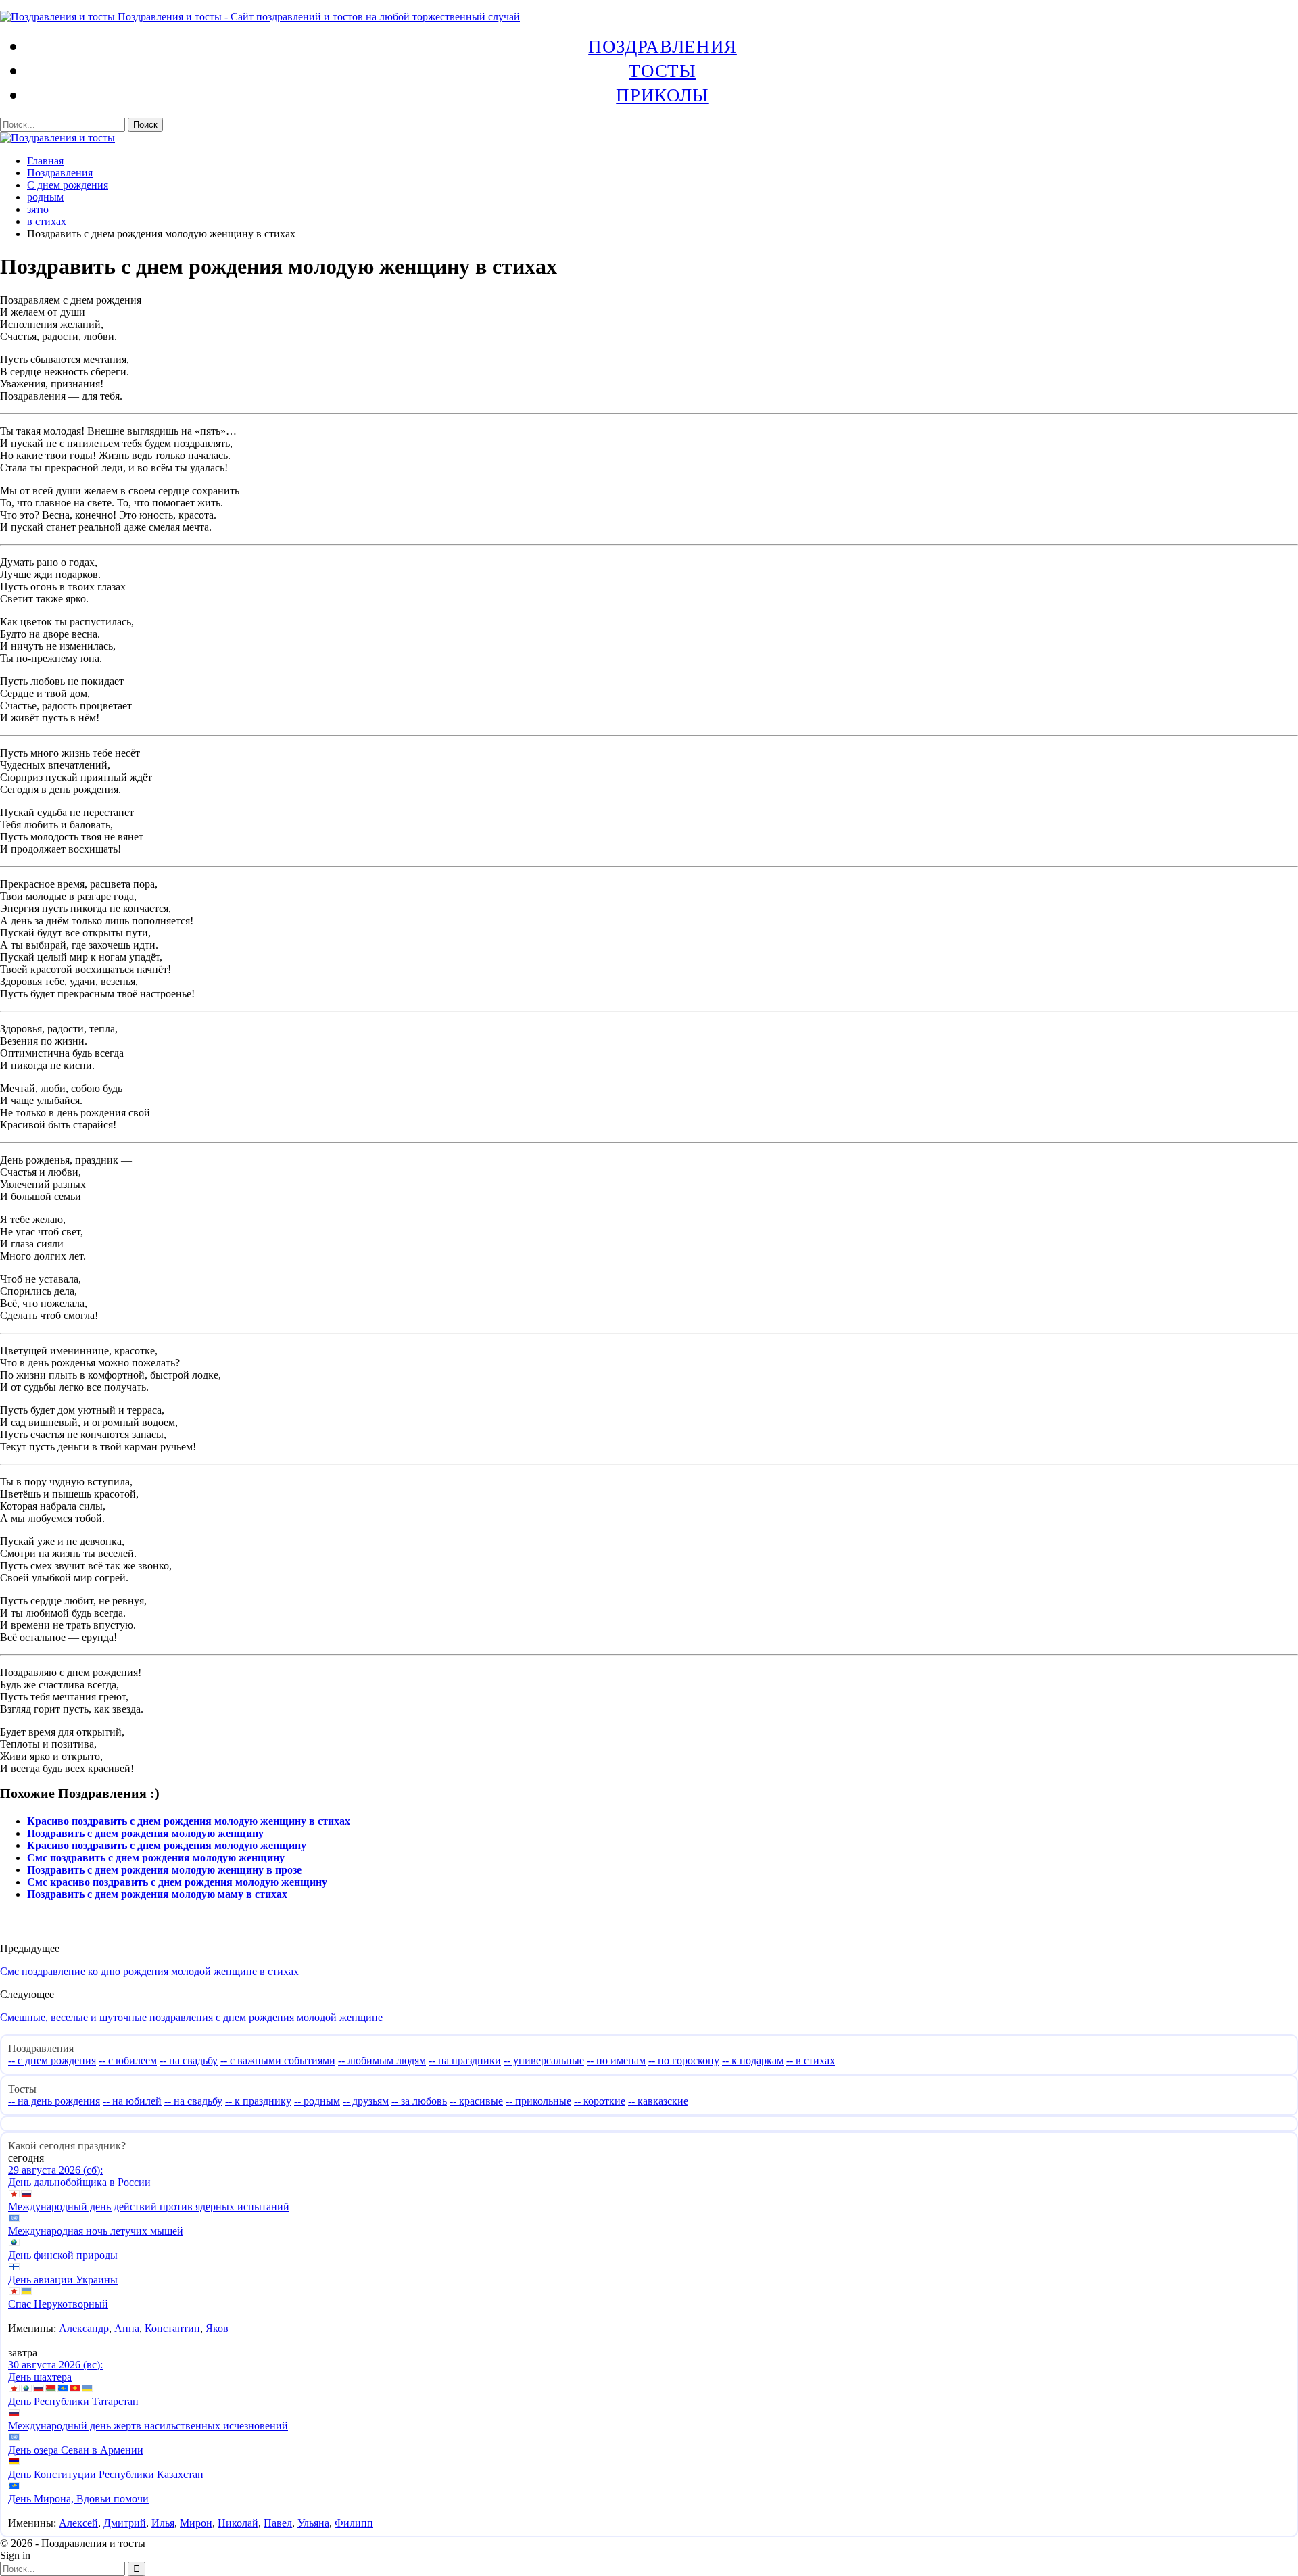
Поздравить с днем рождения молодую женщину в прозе (164, 1870)
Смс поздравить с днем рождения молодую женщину (156, 1858)
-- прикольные (538, 2101)
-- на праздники (465, 2060)
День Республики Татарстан (73, 2401)
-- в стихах (811, 2060)
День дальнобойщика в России (79, 2182)
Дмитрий (125, 2523)
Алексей (78, 2523)
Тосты (662, 70)
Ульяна (313, 2523)
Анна (127, 2328)
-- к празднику (258, 2101)
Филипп (354, 2523)
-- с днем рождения (52, 2060)
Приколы (662, 95)
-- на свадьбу (189, 2060)
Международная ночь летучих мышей (96, 2231)
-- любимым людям (382, 2060)
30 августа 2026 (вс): (55, 2365)
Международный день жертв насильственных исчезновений (148, 2426)
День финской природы (63, 2255)
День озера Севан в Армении (76, 2450)
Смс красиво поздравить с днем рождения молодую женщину (177, 1882)
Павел (278, 2523)
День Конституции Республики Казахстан (106, 2474)
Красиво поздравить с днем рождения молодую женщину (167, 1845)
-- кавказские (658, 2101)
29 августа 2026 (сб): (55, 2170)
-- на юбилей (132, 2101)
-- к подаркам (753, 2060)
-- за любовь (419, 2101)
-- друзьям (366, 2101)
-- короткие (600, 2101)
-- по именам (616, 2060)
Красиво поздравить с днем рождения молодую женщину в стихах (189, 1821)
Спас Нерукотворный (58, 2304)
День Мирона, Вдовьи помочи (78, 2499)
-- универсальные (544, 2060)
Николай (238, 2523)
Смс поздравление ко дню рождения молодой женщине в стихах (149, 1971)
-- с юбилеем (128, 2060)
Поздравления (663, 46)
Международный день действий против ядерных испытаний (149, 2207)
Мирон (196, 2523)
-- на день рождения (54, 2101)
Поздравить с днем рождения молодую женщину (145, 1833)
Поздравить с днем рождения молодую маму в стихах (157, 1894)
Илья (163, 2523)
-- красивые (476, 2101)
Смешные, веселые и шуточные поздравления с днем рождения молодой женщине (191, 2017)
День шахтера (40, 2377)
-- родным (317, 2101)
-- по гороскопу (684, 2060)
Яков (217, 2328)
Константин (172, 2328)
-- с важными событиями (278, 2060)
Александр (84, 2328)
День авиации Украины (63, 2280)
